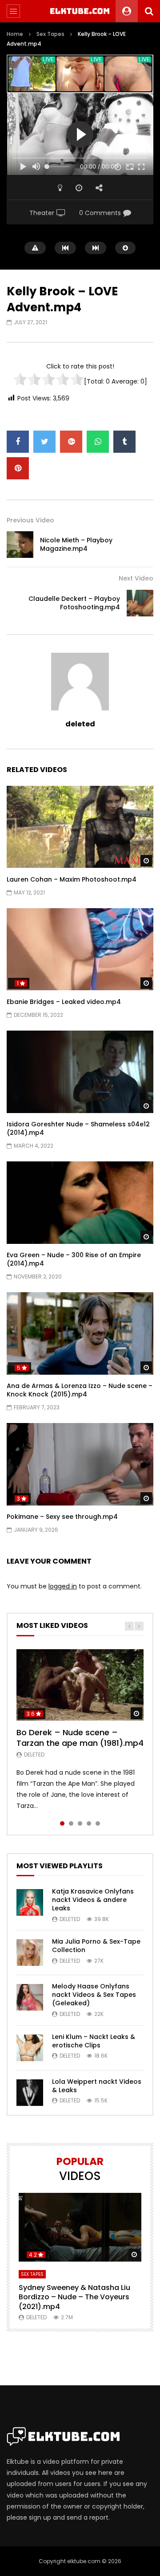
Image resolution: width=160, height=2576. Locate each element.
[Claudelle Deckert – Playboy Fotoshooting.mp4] (140, 603)
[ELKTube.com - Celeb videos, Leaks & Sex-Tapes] (80, 11)
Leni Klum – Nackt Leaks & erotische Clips (94, 2041)
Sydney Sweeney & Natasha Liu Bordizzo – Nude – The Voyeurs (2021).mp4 (74, 2297)
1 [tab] (62, 1823)
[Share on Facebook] (18, 442)
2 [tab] (71, 1823)
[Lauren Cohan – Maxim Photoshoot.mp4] (80, 827)
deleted (80, 724)
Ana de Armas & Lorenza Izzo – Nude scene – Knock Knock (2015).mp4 (80, 1390)
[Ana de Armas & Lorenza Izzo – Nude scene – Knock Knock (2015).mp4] (80, 1333)
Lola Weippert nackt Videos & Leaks (97, 2086)
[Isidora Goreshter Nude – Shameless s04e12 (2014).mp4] (80, 1072)
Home (15, 34)
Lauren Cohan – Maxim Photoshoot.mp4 (72, 879)
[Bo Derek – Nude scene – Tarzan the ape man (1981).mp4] (80, 1685)
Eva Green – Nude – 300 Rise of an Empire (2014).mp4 (74, 1259)
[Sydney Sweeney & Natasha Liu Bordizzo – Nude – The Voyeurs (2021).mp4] (80, 2227)
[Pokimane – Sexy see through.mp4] (80, 1464)
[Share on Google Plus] (71, 442)
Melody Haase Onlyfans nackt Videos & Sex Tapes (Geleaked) (94, 1995)
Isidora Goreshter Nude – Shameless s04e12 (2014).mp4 (78, 1128)
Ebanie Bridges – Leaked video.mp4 (64, 1002)
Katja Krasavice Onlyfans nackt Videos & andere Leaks (93, 1900)
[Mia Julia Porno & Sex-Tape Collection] (30, 1953)
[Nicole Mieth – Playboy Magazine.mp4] (20, 545)
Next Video (136, 578)
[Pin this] (18, 468)
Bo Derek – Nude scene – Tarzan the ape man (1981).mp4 (80, 1738)
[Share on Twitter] (44, 442)
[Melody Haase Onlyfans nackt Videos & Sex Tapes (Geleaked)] (30, 1997)
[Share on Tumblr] (124, 442)
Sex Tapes (50, 34)
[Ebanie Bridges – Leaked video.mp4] (80, 949)
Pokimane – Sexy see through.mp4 (62, 1517)
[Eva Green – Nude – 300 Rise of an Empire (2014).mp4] (80, 1203)
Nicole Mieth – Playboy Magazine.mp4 (76, 544)
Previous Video (30, 520)
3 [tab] (80, 1823)
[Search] (149, 11)
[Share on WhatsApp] (98, 442)
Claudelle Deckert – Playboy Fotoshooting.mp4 (74, 603)
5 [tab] (98, 1823)
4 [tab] (89, 1823)
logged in (63, 1586)
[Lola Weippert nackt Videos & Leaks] (30, 2093)
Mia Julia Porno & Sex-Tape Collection (96, 1946)
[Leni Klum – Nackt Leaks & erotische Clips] (30, 2048)
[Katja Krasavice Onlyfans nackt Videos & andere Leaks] (30, 1902)
